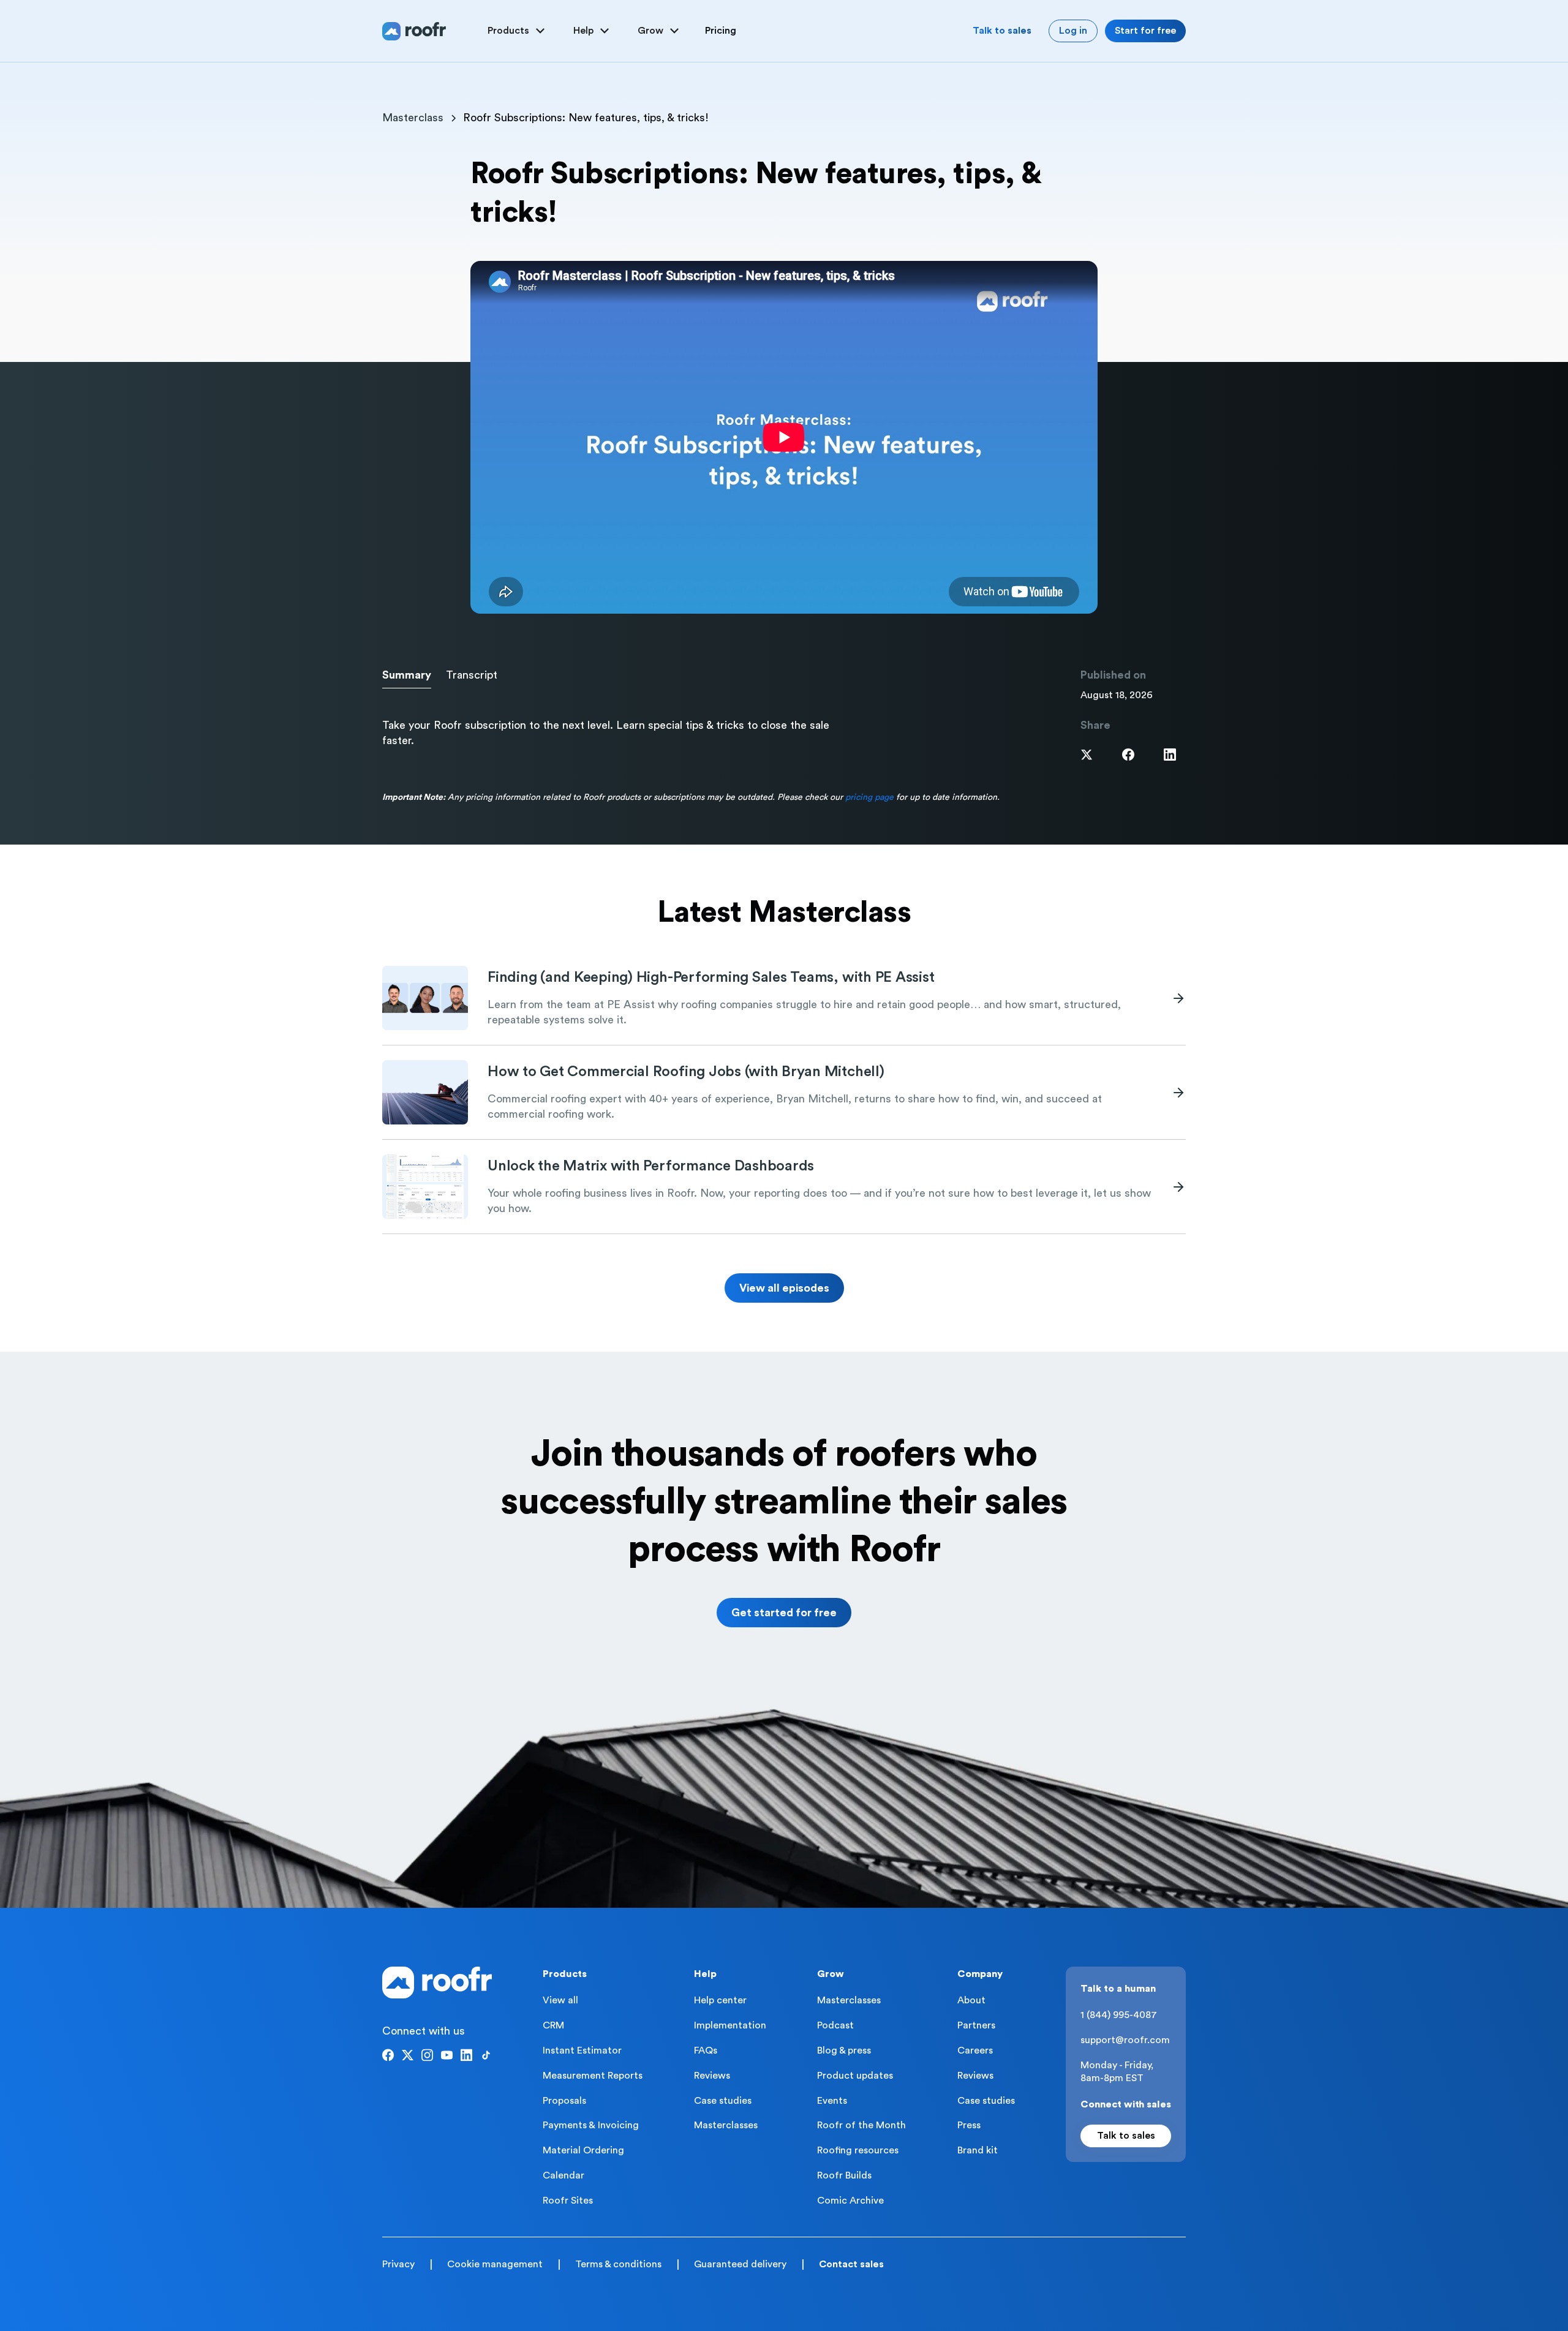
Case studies (723, 2101)
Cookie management (495, 2264)
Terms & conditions (618, 2264)
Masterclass (413, 118)
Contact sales (851, 2264)
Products (565, 1974)
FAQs (706, 2050)
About (971, 2000)
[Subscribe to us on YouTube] (447, 2055)
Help (705, 1974)
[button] (518, 31)
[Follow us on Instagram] (427, 2055)
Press (969, 2125)
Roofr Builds (844, 2175)
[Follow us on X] (408, 2055)
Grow (831, 1974)
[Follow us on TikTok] (486, 2055)
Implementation (730, 2025)
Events (832, 2101)
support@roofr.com (1125, 2040)
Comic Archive (850, 2201)
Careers (975, 2050)
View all (560, 2000)
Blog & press (844, 2050)
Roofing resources (858, 2150)
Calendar (563, 2175)
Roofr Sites (568, 2201)
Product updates (855, 2076)
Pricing (721, 31)
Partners (976, 2025)
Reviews (712, 2076)
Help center (720, 2000)
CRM (553, 2025)
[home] (414, 31)
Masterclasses (726, 2125)
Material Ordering (583, 2150)
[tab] (407, 676)
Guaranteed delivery (740, 2264)
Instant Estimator (582, 2050)
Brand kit (978, 2150)
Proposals (564, 2101)
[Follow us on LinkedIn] (466, 2055)
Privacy (398, 2264)
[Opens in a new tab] (1087, 755)
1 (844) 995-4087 (1119, 2015)
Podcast (835, 2025)
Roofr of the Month (861, 2125)
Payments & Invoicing (591, 2125)
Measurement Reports (593, 2076)
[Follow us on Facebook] (388, 2055)
